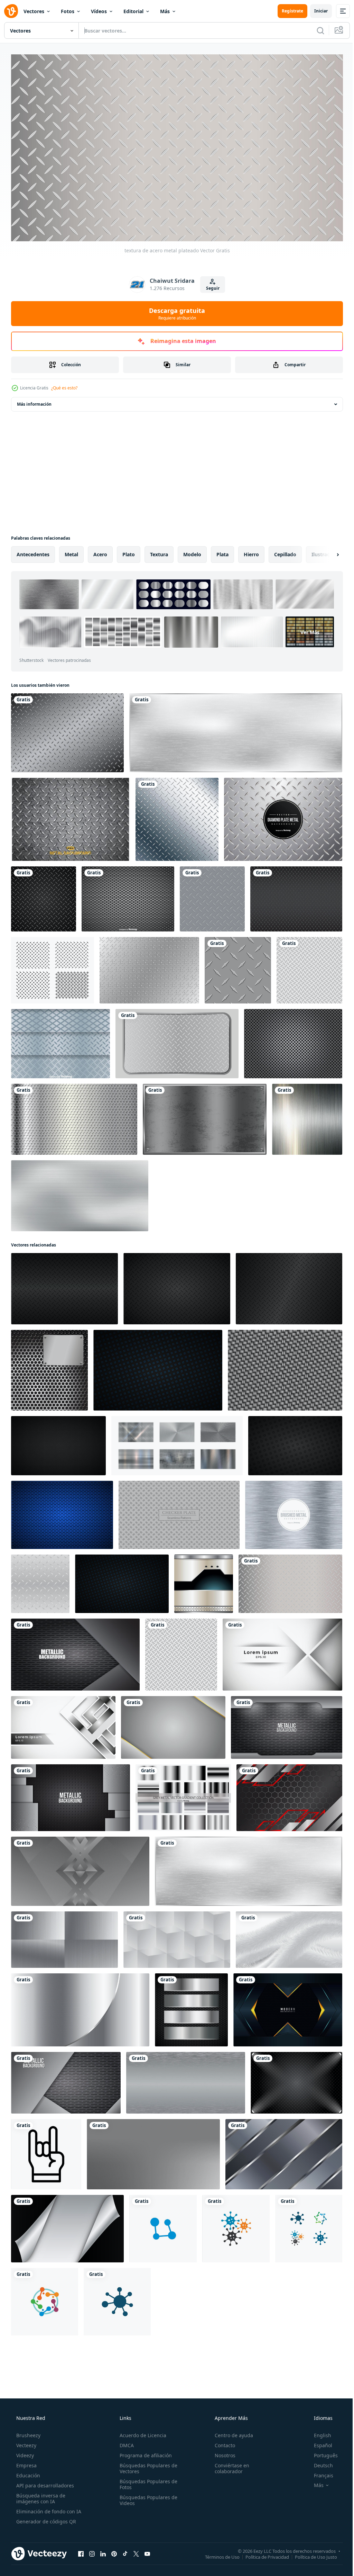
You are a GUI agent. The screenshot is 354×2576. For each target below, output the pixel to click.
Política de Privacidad (262, 2554)
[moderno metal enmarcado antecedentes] (289, 1795)
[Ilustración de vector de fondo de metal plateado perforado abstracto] (49, 1367)
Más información (34, 401)
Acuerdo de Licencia (141, 2432)
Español (319, 2442)
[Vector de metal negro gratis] (296, 896)
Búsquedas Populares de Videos (146, 2497)
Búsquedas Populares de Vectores (146, 2465)
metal (71, 552)
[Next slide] (327, 552)
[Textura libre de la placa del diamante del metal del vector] (71, 817)
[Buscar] (315, 30)
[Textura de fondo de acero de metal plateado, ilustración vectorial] (177, 1041)
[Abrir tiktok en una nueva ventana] (125, 2551)
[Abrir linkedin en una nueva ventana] (103, 2551)
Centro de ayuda (230, 2432)
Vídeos (99, 11)
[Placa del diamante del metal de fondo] (283, 817)
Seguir (210, 285)
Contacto (221, 2442)
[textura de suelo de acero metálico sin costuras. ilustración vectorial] (309, 967)
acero (100, 552)
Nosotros (222, 2452)
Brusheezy (28, 2432)
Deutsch (319, 2462)
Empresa (26, 2462)
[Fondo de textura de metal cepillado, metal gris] (236, 730)
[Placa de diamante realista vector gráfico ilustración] (44, 896)
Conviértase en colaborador (229, 2465)
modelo (192, 552)
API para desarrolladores (44, 2482)
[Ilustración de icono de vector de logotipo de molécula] (163, 2226)
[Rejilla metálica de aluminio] (60, 1041)
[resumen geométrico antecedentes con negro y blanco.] (80, 1868)
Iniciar (316, 11)
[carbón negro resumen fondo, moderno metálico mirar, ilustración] (58, 1443)
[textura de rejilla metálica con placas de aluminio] (71, 1795)
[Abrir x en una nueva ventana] (136, 2551)
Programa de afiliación (144, 2452)
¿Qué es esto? (64, 385)
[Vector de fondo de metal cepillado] (294, 1512)
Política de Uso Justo (311, 2554)
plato (129, 552)
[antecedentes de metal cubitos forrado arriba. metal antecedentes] (177, 1937)
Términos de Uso (217, 2554)
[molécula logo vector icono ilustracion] (117, 2299)
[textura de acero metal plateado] (290, 1581)
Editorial (133, 11)
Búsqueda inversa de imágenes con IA (40, 2495)
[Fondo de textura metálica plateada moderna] (205, 1116)
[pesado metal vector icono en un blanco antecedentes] (46, 2151)
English (318, 2432)
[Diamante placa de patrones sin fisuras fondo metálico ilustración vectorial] (238, 967)
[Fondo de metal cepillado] (307, 1116)
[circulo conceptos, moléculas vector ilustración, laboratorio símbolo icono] (236, 2226)
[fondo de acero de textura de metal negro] (296, 2080)
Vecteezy (26, 2442)
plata (222, 552)
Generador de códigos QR (45, 2518)
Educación (27, 2472)
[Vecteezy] (11, 11)
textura (159, 552)
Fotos (68, 11)
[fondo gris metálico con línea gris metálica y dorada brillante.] (173, 1725)
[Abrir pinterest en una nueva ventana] (114, 2551)
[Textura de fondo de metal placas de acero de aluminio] (287, 1725)
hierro (251, 552)
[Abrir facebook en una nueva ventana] (81, 2551)
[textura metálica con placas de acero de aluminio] (66, 2080)
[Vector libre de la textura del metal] (67, 730)
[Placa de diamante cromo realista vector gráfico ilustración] (177, 817)
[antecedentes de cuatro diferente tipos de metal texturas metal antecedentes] (64, 1937)
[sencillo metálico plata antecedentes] (284, 2151)
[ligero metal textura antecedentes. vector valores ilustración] (40, 1581)
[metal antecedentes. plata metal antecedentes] (80, 2007)
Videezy (24, 2452)
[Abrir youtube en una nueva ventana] (147, 2551)
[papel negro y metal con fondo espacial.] (67, 2226)
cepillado (285, 552)
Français (319, 2472)
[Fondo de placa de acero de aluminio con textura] (75, 1652)
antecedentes (33, 552)
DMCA (125, 2442)
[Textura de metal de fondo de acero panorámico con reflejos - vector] (186, 2080)
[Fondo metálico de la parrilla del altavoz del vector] (128, 896)
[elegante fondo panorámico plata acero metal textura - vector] (80, 1193)
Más (165, 11)
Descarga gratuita (175, 310)
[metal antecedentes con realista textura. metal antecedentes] (153, 2151)
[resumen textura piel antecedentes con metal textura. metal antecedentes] (289, 1937)
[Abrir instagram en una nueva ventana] (92, 2551)
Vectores (34, 11)
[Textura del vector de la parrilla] (293, 1041)
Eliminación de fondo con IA (48, 2508)
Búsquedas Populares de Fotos (146, 2481)
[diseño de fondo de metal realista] (74, 1116)
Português (321, 2452)
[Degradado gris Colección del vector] (183, 1795)
